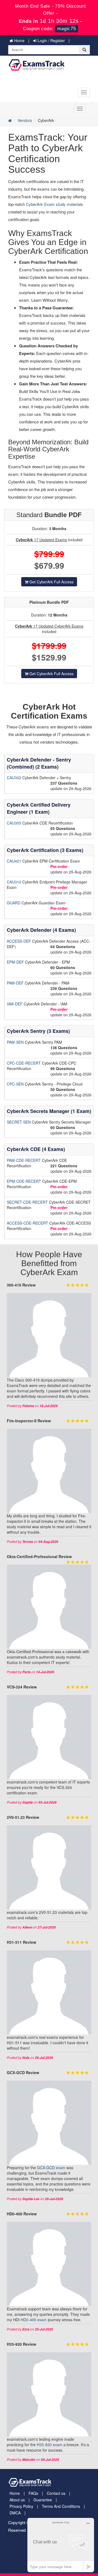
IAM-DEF (15, 1004)
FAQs (33, 2493)
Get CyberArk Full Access (51, 582)
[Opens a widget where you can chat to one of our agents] (61, 2545)
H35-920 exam (50, 2445)
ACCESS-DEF (19, 941)
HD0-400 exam (34, 2320)
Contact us (56, 2493)
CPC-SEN (16, 1084)
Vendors (25, 120)
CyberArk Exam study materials (54, 204)
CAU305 (15, 823)
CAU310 (15, 882)
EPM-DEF (16, 962)
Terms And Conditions (61, 2506)
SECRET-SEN (19, 1122)
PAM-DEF (16, 983)
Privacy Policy (21, 2506)
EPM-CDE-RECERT (24, 1181)
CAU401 (15, 861)
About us (17, 2500)
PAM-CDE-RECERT (24, 1160)
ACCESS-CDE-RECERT (28, 1223)
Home (19, 40)
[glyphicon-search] (84, 50)
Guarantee (43, 2500)
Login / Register (51, 40)
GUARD (14, 903)
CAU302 (15, 778)
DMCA (15, 2513)
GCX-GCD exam (51, 2168)
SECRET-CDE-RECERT (28, 1202)
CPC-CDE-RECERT (24, 1063)
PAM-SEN (16, 1042)
